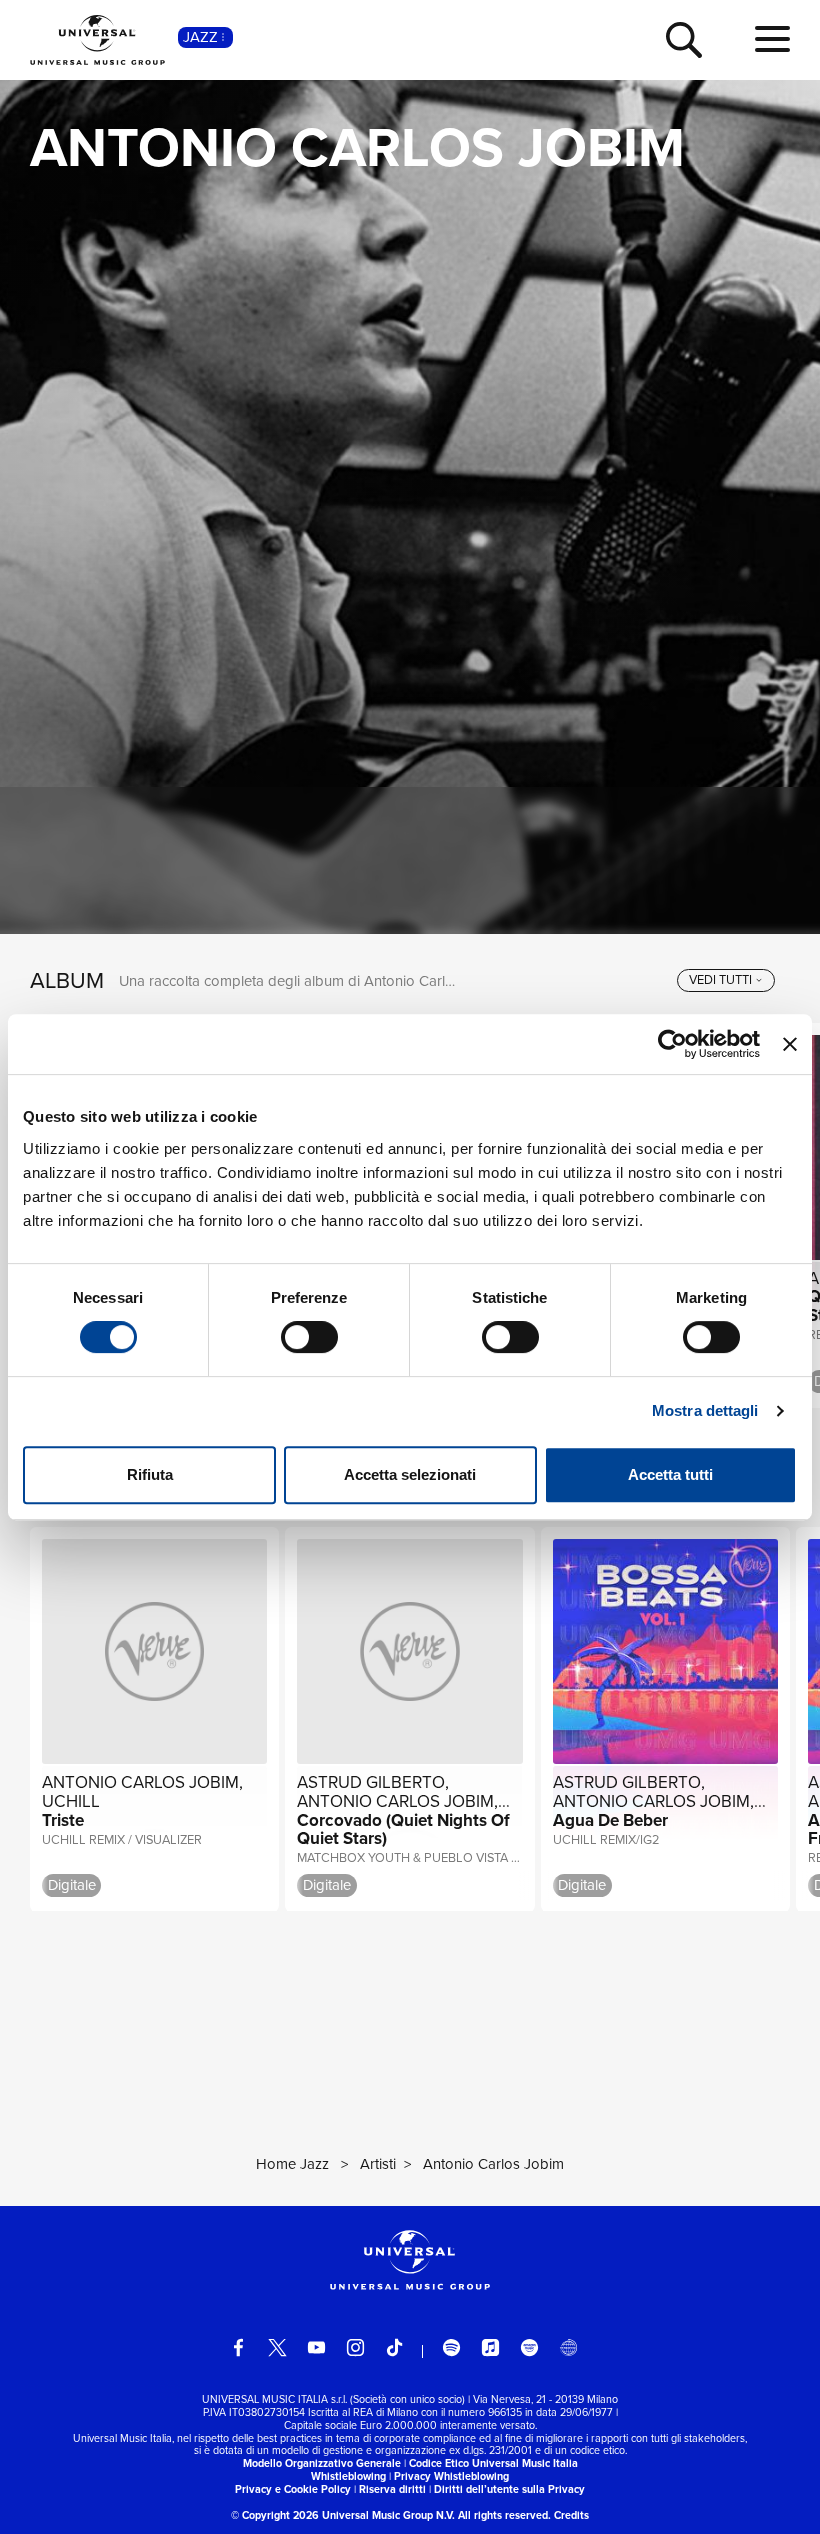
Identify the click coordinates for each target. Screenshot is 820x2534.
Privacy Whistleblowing (451, 2476)
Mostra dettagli (705, 1410)
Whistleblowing (348, 2476)
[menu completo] (772, 40)
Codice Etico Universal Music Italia (493, 2463)
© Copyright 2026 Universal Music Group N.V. (343, 2515)
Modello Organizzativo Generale (322, 2463)
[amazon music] (529, 2347)
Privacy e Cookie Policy (293, 2489)
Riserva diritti (392, 2489)
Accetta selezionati (410, 1474)
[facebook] (238, 2347)
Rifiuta (150, 1474)
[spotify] (451, 2347)
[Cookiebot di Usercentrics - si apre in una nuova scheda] (672, 1044)
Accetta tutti (670, 1474)
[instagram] (355, 2347)
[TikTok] (394, 2347)
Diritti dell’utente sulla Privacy (509, 2489)
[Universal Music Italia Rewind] (568, 2347)
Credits (571, 2515)
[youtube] (316, 2347)
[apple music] (490, 2347)
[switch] (309, 1337)
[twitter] (277, 2347)
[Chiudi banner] (790, 1044)
